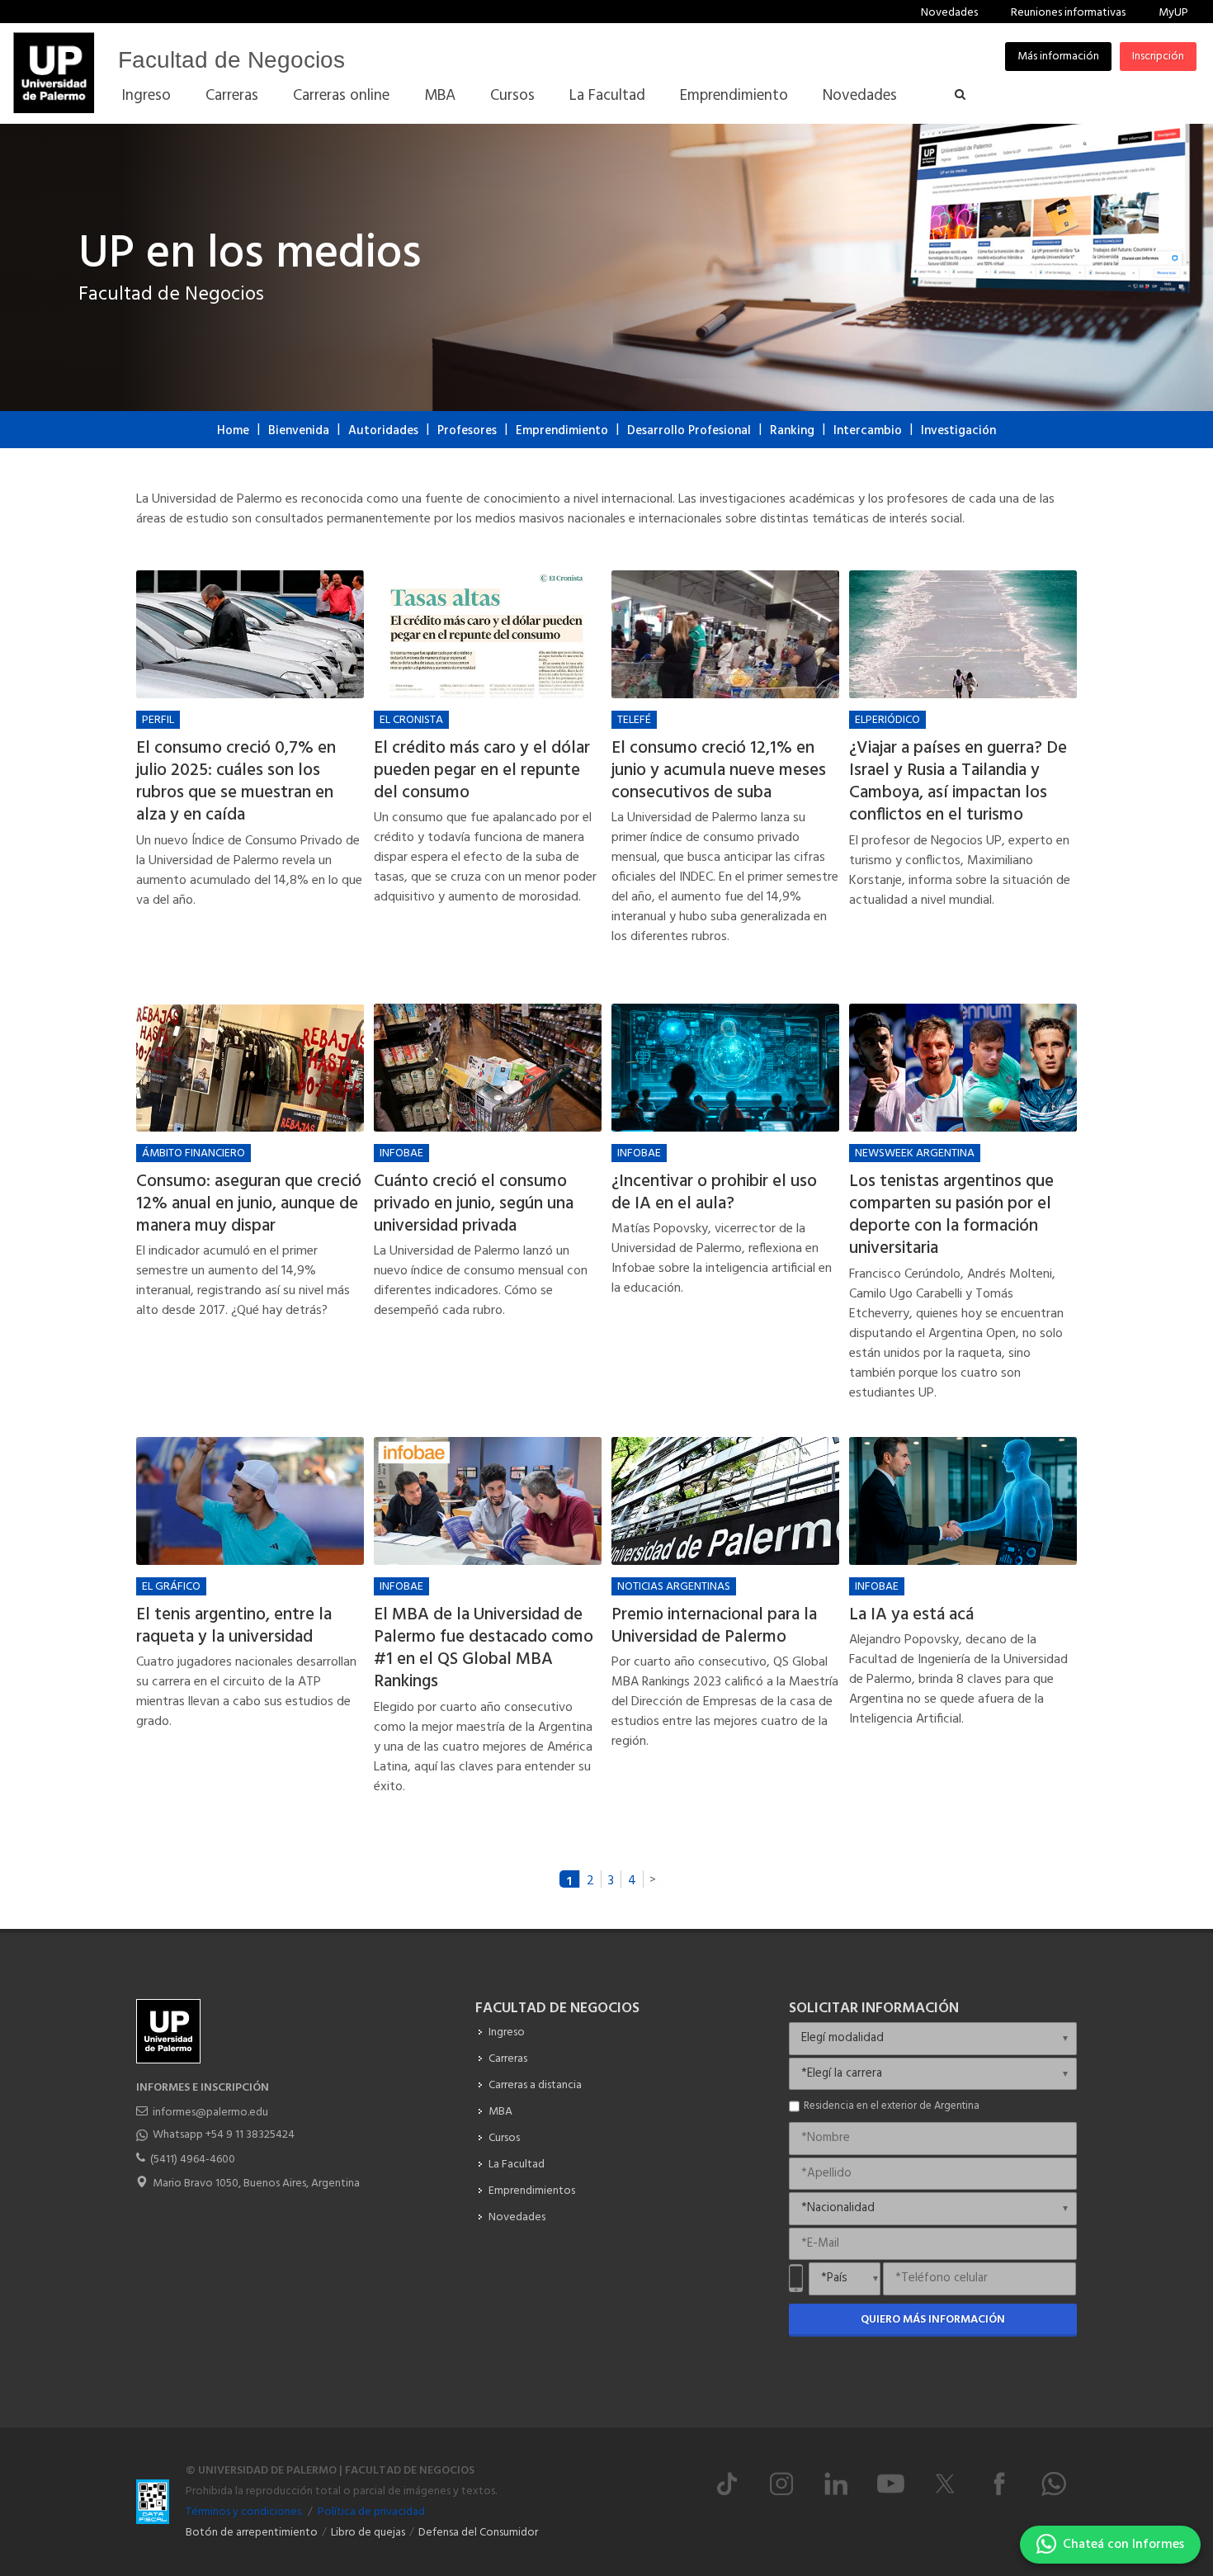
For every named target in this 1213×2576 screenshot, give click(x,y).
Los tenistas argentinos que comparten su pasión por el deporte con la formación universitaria (951, 1215)
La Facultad (517, 2165)
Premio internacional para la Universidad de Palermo (714, 1626)
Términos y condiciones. (244, 2512)
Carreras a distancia (535, 2085)
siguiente (654, 1879)
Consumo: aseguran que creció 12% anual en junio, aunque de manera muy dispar (249, 1204)
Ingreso (507, 2032)
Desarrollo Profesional (689, 431)
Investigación (958, 431)
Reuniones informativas (1068, 13)
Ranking (792, 431)
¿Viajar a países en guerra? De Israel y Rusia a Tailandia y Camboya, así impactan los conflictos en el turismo (958, 782)
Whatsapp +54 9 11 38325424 (224, 2135)
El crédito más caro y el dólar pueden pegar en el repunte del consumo (482, 771)
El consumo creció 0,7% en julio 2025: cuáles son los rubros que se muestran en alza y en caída (236, 782)
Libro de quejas (368, 2533)
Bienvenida (299, 431)
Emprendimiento (562, 431)
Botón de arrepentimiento (252, 2533)
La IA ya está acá (911, 1615)
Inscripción (1158, 57)
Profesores (467, 431)
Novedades (949, 13)
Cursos (504, 2138)
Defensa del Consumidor (478, 2533)
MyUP (1173, 13)
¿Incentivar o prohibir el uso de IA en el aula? (714, 1193)
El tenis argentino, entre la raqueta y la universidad (234, 1626)
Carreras (508, 2059)
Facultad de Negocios (231, 60)
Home (233, 431)
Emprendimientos (532, 2191)
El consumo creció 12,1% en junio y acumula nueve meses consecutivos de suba (719, 771)
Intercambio (868, 431)
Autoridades (383, 431)
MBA (500, 2112)
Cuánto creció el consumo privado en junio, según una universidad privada (474, 1204)
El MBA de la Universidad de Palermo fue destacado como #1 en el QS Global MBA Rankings (484, 1649)
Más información (1058, 57)
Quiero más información (933, 2320)
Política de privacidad (371, 2512)
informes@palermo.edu (210, 2113)
